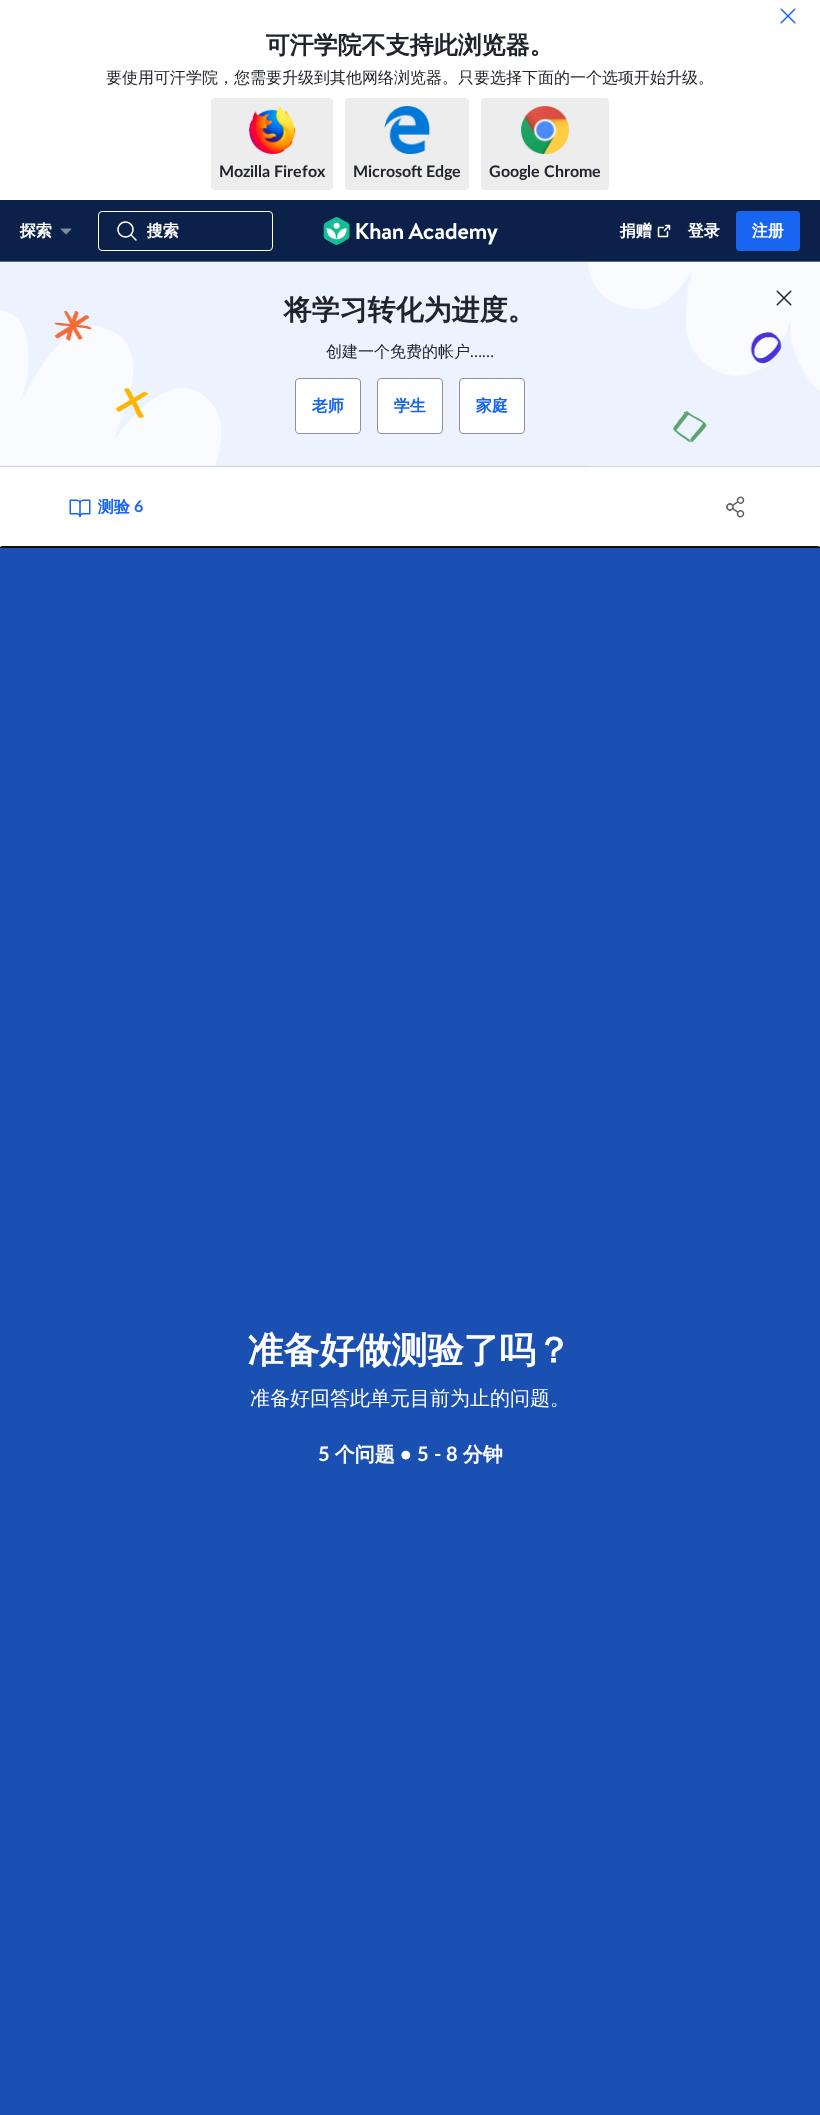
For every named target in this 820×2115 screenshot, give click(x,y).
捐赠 (636, 231)
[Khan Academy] (410, 231)
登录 (704, 231)
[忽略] (788, 16)
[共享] (735, 507)
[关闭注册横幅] (784, 298)
